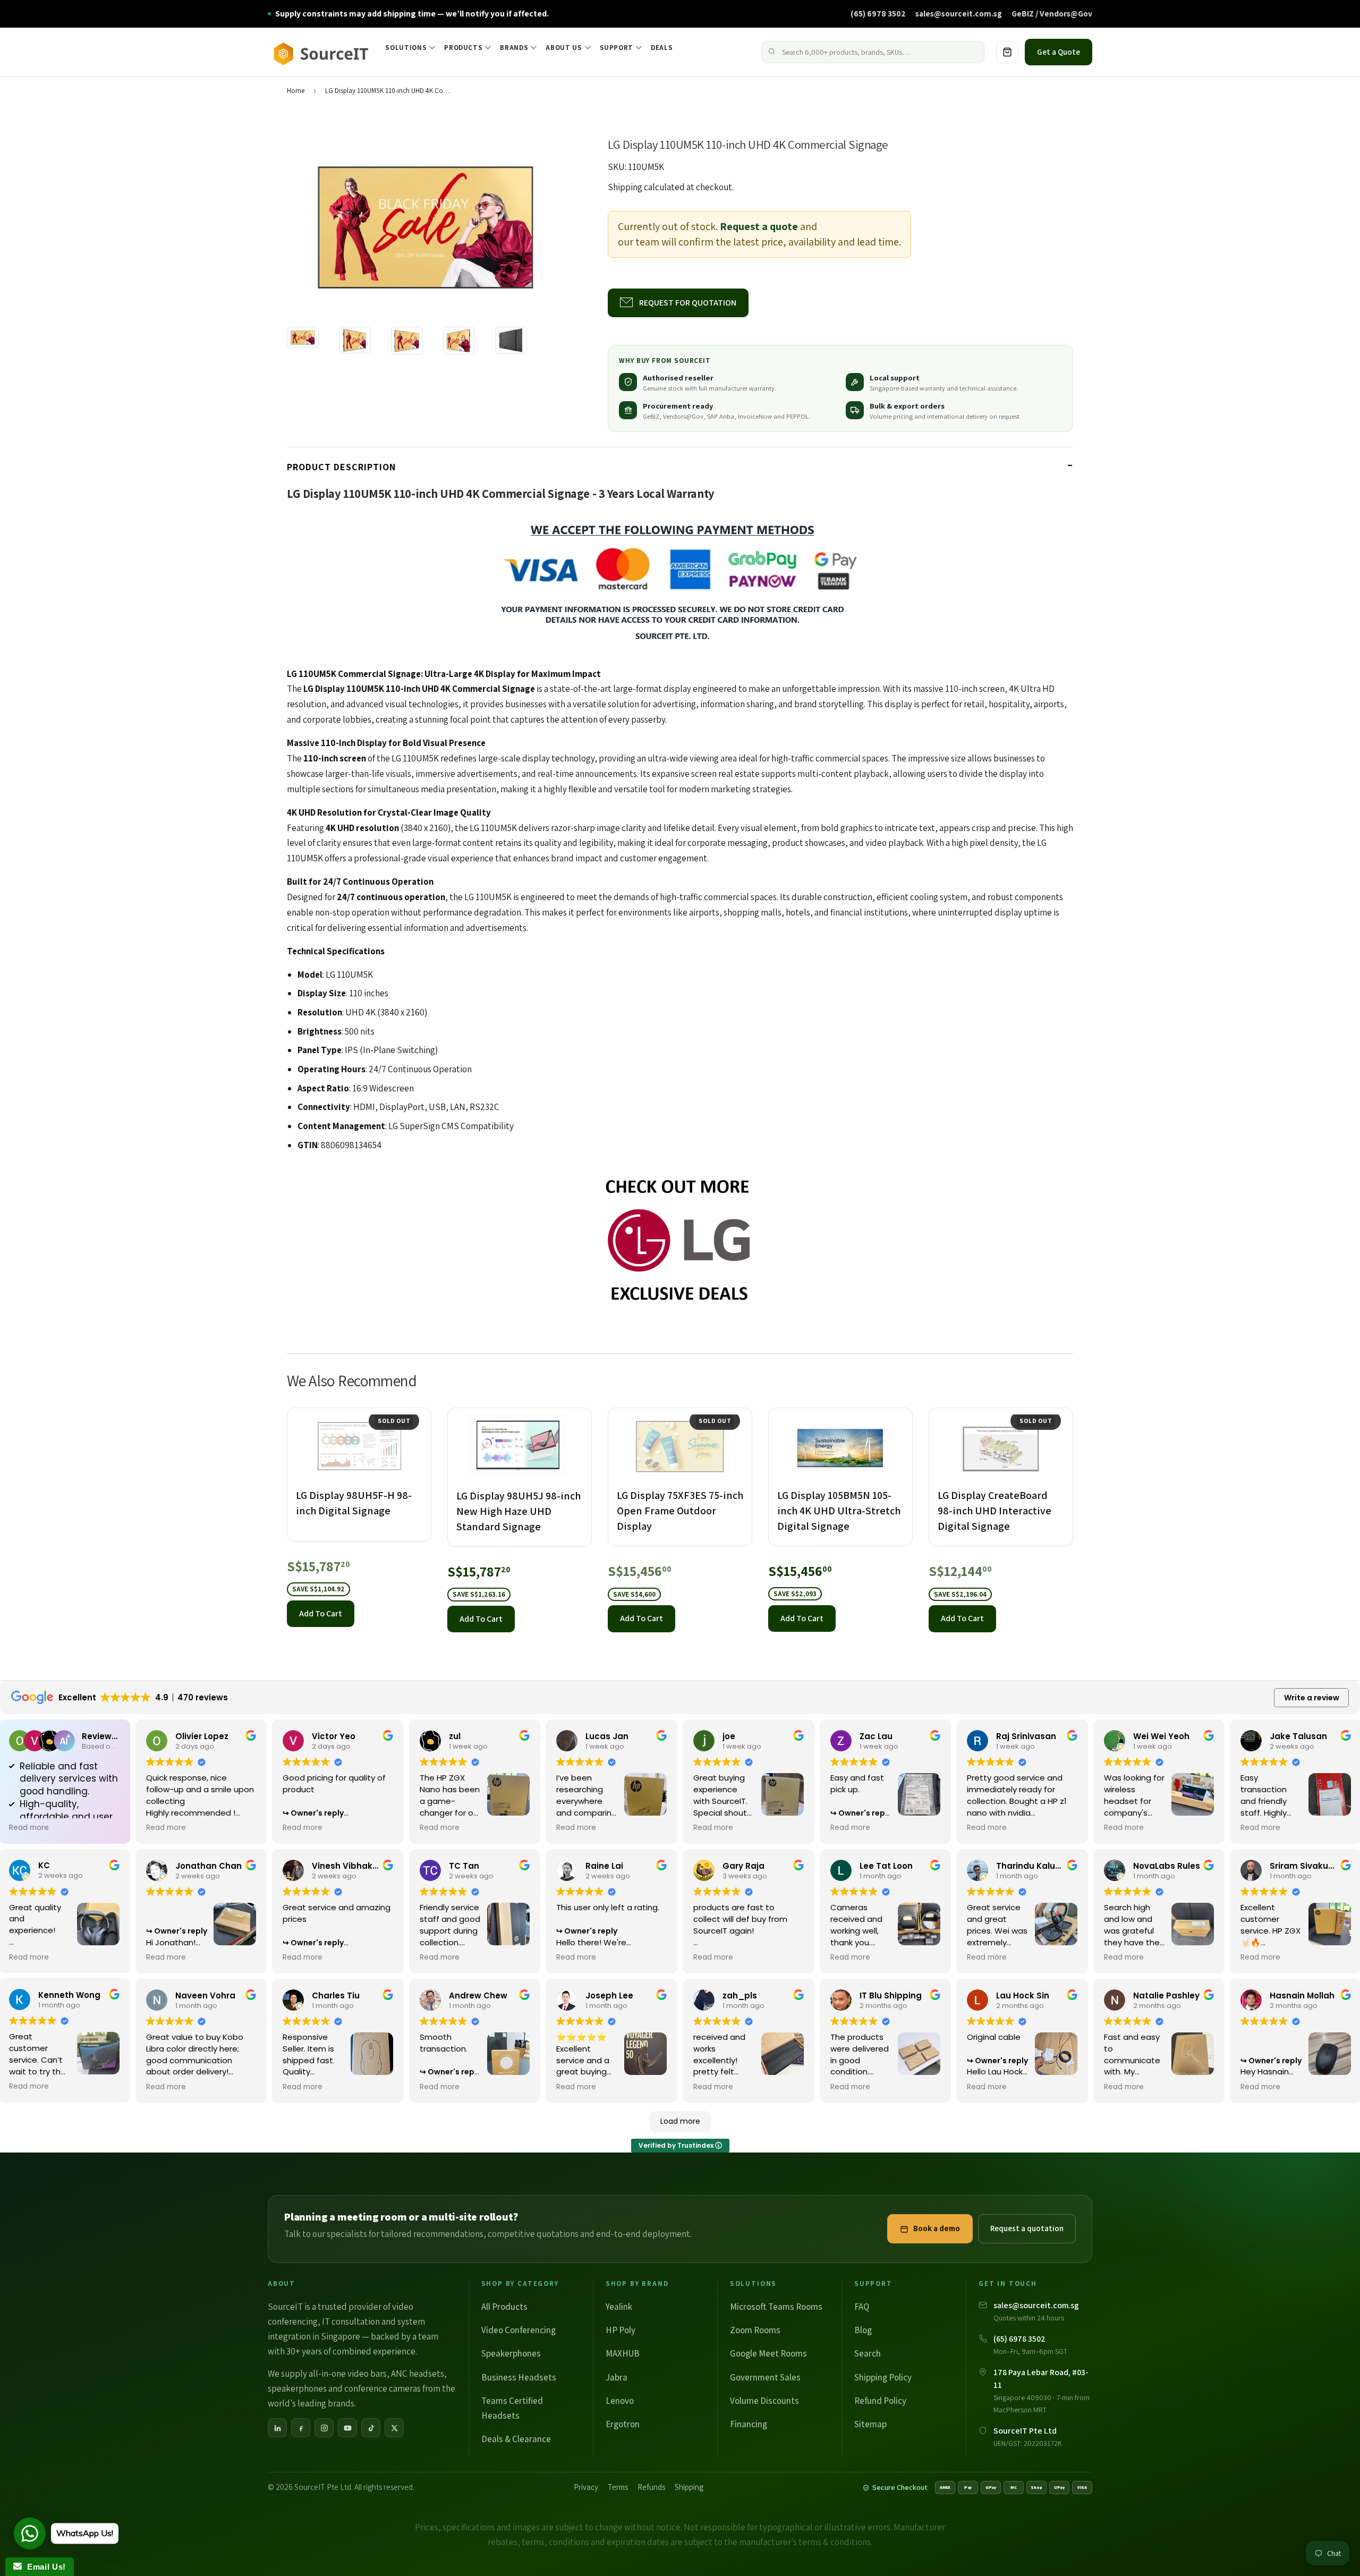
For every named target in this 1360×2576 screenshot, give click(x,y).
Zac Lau (876, 1736)
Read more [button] (29, 1828)
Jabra (617, 2377)
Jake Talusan (1298, 1736)
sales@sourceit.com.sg (959, 13)
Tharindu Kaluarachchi (1045, 1866)
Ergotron (623, 2424)
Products (463, 48)
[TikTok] (371, 2428)
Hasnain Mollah (1302, 1995)
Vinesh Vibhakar (347, 1866)
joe (729, 1736)
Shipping (625, 187)
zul (455, 1736)
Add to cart (321, 1613)
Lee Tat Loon (886, 1866)
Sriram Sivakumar (1308, 1866)
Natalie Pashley (1166, 1995)
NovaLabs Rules (1167, 1866)
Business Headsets (519, 2377)
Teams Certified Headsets (512, 2408)
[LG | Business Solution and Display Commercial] (680, 1242)
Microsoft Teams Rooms (776, 2307)
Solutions (406, 48)
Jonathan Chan (209, 1866)
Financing (749, 2424)
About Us (564, 48)
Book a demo (937, 2228)
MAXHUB (623, 2353)
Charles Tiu (336, 1995)
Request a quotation (1027, 2228)
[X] (394, 2428)
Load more (680, 2121)
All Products (504, 2307)
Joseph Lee (609, 1995)
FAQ (862, 2307)
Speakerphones (511, 2353)
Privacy (586, 2487)
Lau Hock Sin (1023, 1995)
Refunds (651, 2487)
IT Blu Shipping (891, 1995)
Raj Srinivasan (1026, 1736)
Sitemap (870, 2424)
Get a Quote (1059, 52)
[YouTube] (347, 2428)
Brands (514, 48)
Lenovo (620, 2401)
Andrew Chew (478, 1995)
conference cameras (382, 2388)
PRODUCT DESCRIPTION (341, 467)
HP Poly (620, 2330)
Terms (618, 2487)
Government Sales (765, 2377)
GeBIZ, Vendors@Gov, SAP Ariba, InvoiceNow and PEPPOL (726, 416)
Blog (863, 2330)
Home (296, 91)
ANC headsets (418, 2374)
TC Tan (464, 1866)
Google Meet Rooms (768, 2353)
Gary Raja (743, 1866)
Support (617, 48)
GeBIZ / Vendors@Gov (1052, 13)
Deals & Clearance (516, 2439)
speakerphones (297, 2388)
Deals (662, 48)
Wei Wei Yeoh (1161, 1736)
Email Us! (44, 2567)
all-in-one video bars (348, 2374)
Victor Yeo (334, 1736)
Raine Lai (604, 1866)
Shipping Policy (883, 2377)
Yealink (619, 2307)
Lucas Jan (607, 1736)
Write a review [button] (1312, 1698)
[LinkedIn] (277, 2428)
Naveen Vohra (205, 1995)
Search (868, 2353)
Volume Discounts (764, 2401)
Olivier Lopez (202, 1736)
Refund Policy (880, 2401)
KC (44, 1865)
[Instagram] (324, 2428)
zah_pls (740, 1995)
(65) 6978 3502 (878, 13)
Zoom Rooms (755, 2330)
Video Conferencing (518, 2330)
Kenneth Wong (69, 1995)
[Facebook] (301, 2428)
